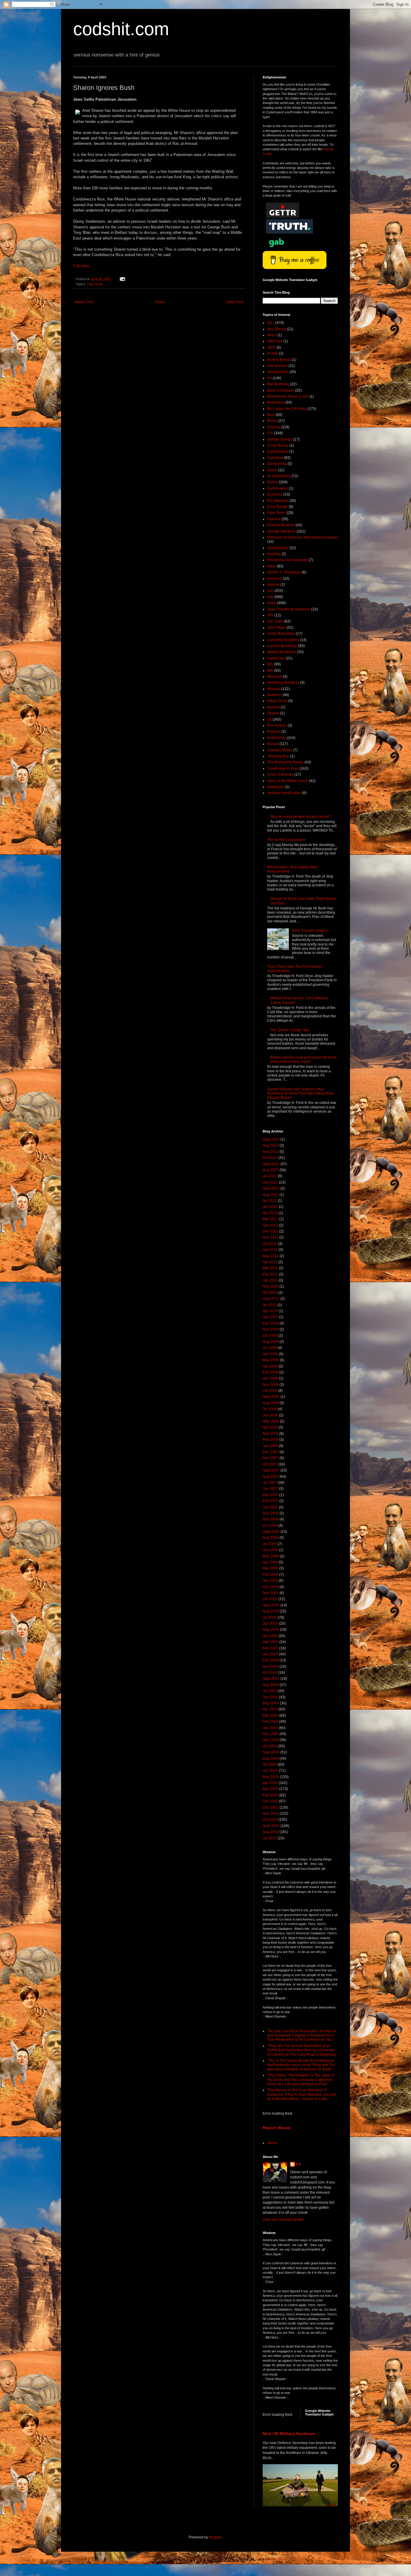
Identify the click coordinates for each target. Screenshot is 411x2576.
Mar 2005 (270, 1642)
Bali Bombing (278, 384)
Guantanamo (278, 548)
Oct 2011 (270, 1244)
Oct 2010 (270, 1293)
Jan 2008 (270, 1446)
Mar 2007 (270, 1495)
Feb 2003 (270, 1795)
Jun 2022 (270, 1182)
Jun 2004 (270, 1697)
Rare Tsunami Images (310, 930)
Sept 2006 (271, 1532)
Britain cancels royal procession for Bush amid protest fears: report (303, 1059)
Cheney (274, 427)
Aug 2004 (271, 1685)
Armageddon (278, 372)
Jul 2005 (270, 1618)
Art (269, 378)
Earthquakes (278, 488)
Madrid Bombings (282, 652)
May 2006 (271, 1556)
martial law (276, 658)
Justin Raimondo (281, 634)
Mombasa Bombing (283, 683)
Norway (273, 707)
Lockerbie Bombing (283, 640)
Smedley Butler (280, 750)
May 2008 (271, 1421)
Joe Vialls (275, 621)
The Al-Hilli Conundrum (286, 840)
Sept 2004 (271, 1679)
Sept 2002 (271, 1826)
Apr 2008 (270, 1427)
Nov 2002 (271, 1814)
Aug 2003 (271, 1759)
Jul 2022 (270, 1176)
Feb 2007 (270, 1501)
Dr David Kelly (279, 476)
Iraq (90, 284)
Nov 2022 (271, 1152)
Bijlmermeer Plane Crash (288, 396)
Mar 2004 (270, 1716)
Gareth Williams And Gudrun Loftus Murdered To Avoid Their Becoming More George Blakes (301, 1094)
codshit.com (121, 29)
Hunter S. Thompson (284, 572)
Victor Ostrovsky (280, 775)
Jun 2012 (270, 1207)
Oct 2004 (270, 1673)
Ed (298, 2164)
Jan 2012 (270, 1225)
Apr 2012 (270, 1213)
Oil (269, 720)
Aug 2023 (271, 1145)
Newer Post (84, 302)
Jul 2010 (270, 1305)
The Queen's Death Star (290, 1030)
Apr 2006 (270, 1562)
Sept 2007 (271, 1470)
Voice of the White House (288, 781)
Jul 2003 (270, 1765)
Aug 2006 (271, 1538)
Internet (273, 585)
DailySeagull (278, 451)
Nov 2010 (271, 1286)
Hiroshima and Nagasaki (287, 560)
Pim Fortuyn (277, 726)
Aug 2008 (271, 1403)
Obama (273, 713)
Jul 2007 (270, 1483)
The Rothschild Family (285, 762)
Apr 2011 (270, 1262)
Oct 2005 (270, 1599)
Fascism (274, 519)
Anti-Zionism (277, 366)
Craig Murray (278, 445)
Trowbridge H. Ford (283, 769)
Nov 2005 (271, 1593)
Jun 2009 (270, 1354)
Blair (271, 415)
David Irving (277, 464)
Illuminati (275, 579)
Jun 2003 (270, 1771)
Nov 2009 (271, 1329)
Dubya (273, 482)
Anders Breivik (279, 360)
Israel (99, 284)
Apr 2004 (270, 1709)
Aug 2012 (271, 1195)
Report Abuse (277, 2128)
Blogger (215, 2537)
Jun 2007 (270, 1489)
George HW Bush (281, 531)
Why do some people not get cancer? (301, 817)
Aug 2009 (271, 1342)
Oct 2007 (270, 1464)
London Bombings (282, 646)
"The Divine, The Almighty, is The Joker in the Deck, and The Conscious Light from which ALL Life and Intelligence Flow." (301, 2080)
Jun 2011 (270, 1250)
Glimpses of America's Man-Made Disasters (303, 537)
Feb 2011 (270, 1274)
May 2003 (271, 1777)
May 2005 (271, 1630)
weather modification (284, 793)
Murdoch (274, 695)
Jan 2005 (270, 1654)
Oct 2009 (270, 1336)
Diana (272, 470)
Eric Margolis (278, 501)
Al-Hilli (273, 353)
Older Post (235, 302)
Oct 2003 (270, 1746)
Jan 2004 (270, 1728)
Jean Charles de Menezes (289, 609)
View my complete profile (283, 2220)
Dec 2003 (271, 1734)
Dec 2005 (271, 1587)
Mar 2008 (270, 1434)
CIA (270, 433)
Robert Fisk (277, 738)
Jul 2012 (270, 1201)
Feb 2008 (270, 1440)
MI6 (270, 671)
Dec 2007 (271, 1452)
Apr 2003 (270, 1783)
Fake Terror (277, 513)
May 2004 (271, 1703)
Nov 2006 (271, 1519)
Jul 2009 (270, 1348)
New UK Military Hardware (289, 2434)
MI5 (270, 664)
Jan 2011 (270, 1280)
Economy (275, 494)
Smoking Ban (278, 756)
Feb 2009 (270, 1372)
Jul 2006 (270, 1544)
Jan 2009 (270, 1378)
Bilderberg (276, 402)
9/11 (271, 323)
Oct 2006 (270, 1526)
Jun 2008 (270, 1415)
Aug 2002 (271, 1832)
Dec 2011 (270, 1231)
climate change (280, 439)
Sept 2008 (271, 1397)
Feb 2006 (270, 1575)
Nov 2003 (271, 1740)
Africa (272, 335)
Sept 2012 (271, 1188)
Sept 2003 (271, 1752)
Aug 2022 (271, 1170)
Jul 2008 (270, 1409)
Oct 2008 (270, 1391)
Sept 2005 (271, 1605)
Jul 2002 (270, 1838)
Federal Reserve (281, 525)
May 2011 (271, 1256)
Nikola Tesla (277, 701)
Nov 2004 (271, 1667)
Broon (272, 421)
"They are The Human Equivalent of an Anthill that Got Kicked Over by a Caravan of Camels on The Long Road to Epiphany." (302, 2050)
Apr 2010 (270, 1311)
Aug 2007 (271, 1477)
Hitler (272, 566)
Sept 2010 (271, 1299)
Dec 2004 (271, 1660)
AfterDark (275, 341)
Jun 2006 (270, 1550)
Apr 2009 (270, 1366)
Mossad (274, 689)
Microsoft (275, 677)
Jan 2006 (270, 1581)
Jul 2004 (270, 1691)
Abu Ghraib (277, 329)
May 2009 (271, 1360)
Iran (270, 591)
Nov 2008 (271, 1385)
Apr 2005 (270, 1636)
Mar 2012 (270, 1219)
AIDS (271, 347)
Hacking (274, 554)
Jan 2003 (270, 1801)
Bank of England (281, 390)
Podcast (274, 732)
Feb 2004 (270, 1722)
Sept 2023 (271, 1139)
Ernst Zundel (278, 507)
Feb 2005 (270, 1648)
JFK (270, 615)
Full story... (83, 266)
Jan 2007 (270, 1507)
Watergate (276, 787)
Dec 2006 (271, 1513)
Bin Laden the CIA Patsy (287, 409)
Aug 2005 (271, 1611)
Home (160, 302)
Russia (273, 744)
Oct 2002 (270, 1820)
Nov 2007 (271, 1458)
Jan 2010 (270, 1317)
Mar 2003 (270, 1789)
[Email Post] (122, 279)
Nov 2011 (270, 1237)
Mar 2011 (270, 1268)
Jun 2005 (270, 1624)
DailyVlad (275, 458)
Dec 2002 (271, 1807)
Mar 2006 (270, 1568)
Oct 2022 (270, 1158)
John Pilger (277, 628)
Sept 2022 (271, 1164)
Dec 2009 (271, 1323)
